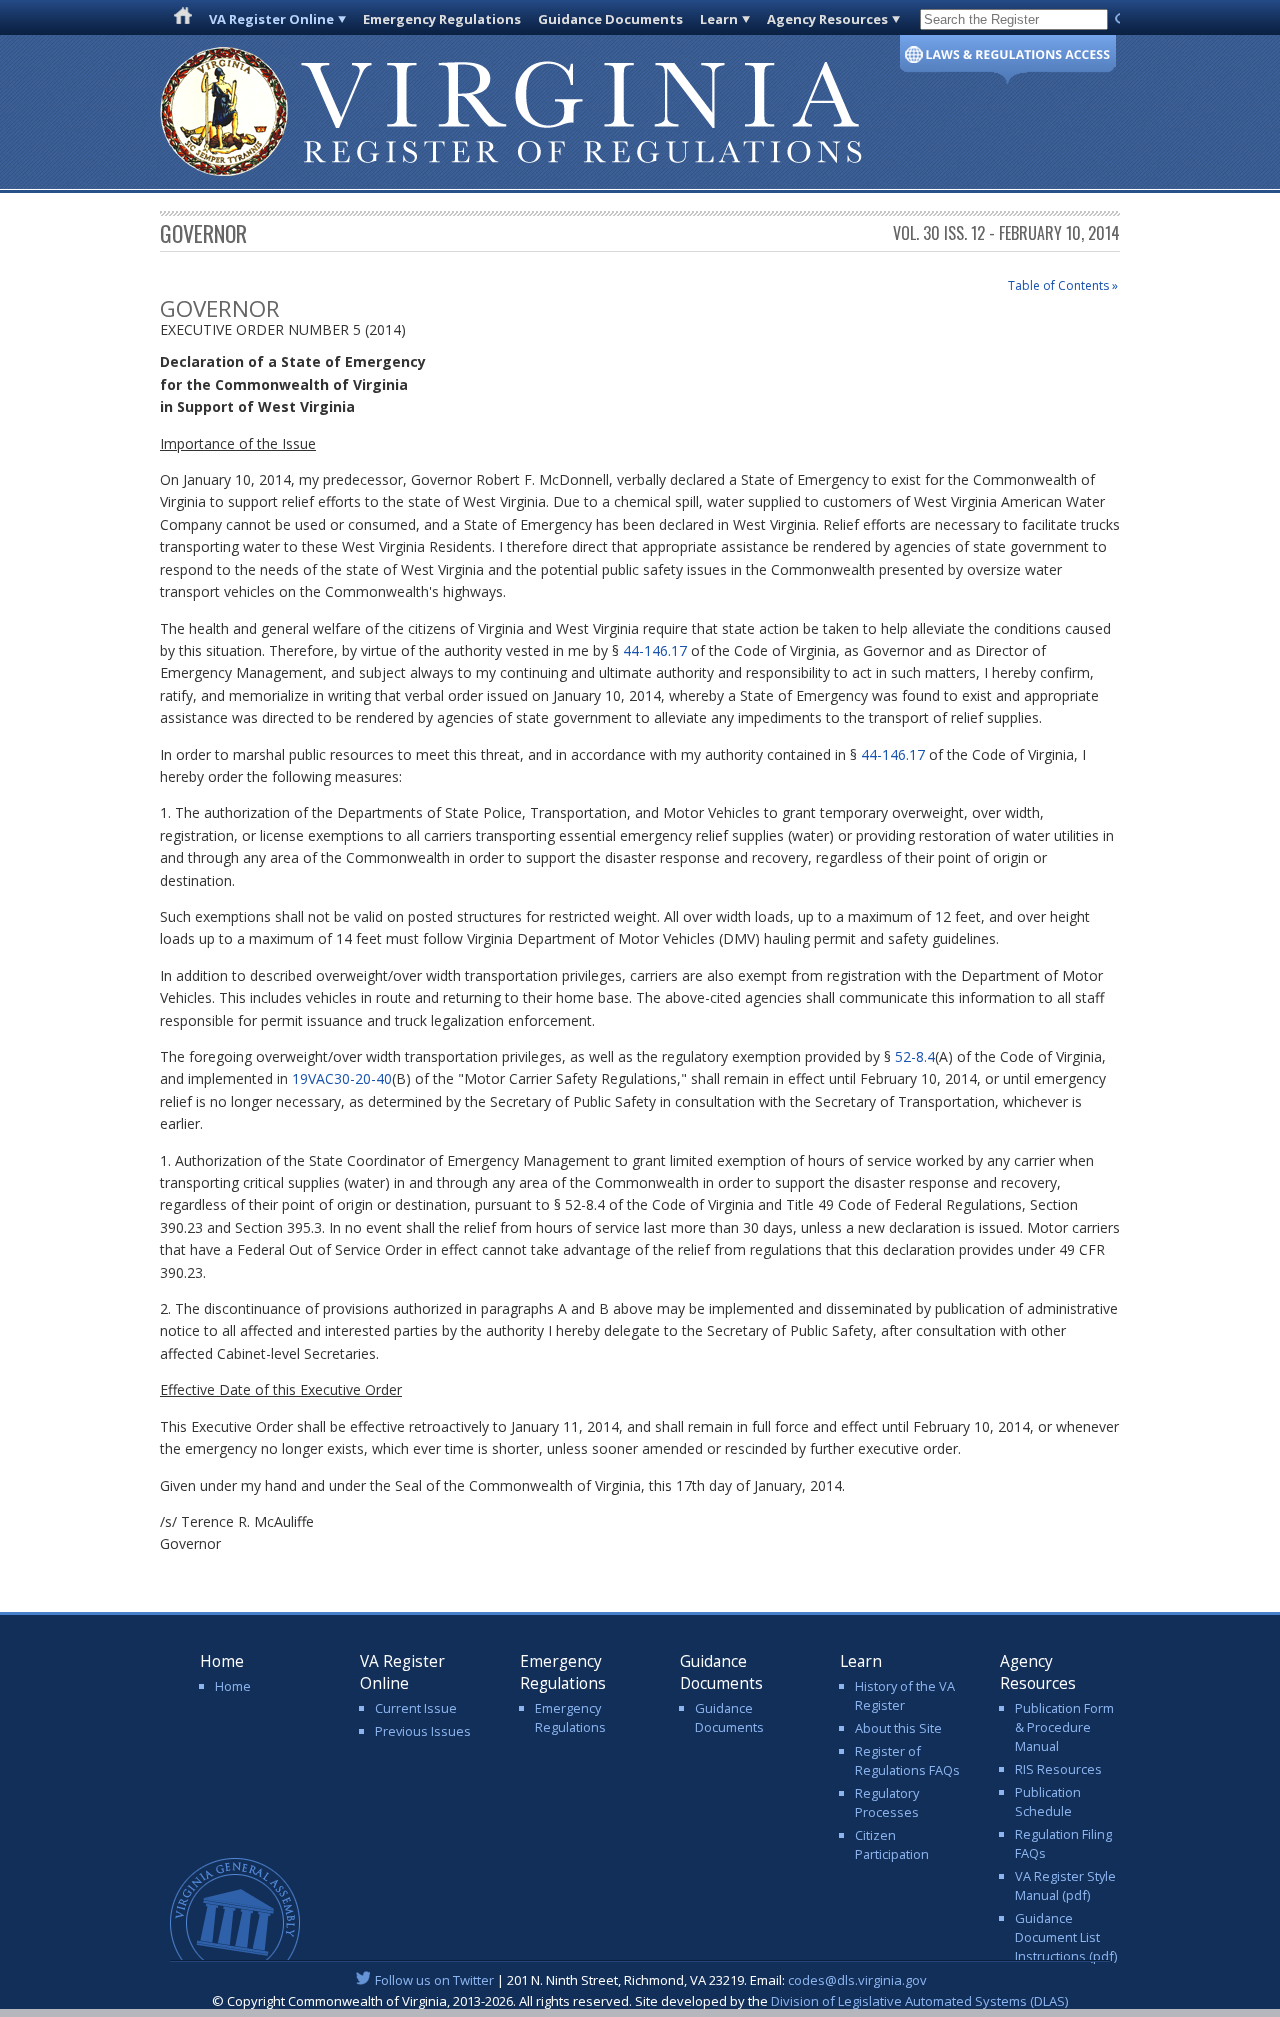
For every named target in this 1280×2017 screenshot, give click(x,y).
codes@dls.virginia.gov (857, 1980)
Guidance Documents (610, 19)
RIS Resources (1058, 1769)
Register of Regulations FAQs (907, 1760)
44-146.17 (655, 650)
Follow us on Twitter (434, 1980)
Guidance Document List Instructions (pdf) (1066, 1937)
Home (233, 1686)
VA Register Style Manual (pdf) (1065, 1885)
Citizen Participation (892, 1844)
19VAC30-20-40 (342, 1078)
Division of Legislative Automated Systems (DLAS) (919, 2001)
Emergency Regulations (442, 19)
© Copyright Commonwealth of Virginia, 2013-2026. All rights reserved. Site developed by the (640, 2001)
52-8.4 (915, 1056)
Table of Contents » (1063, 285)
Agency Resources (827, 19)
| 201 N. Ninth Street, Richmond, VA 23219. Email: (651, 1980)
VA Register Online (271, 19)
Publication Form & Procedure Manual (1064, 1727)
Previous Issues (423, 1731)
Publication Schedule (1048, 1801)
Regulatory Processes (887, 1802)
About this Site (898, 1728)
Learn (719, 19)
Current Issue (416, 1708)
